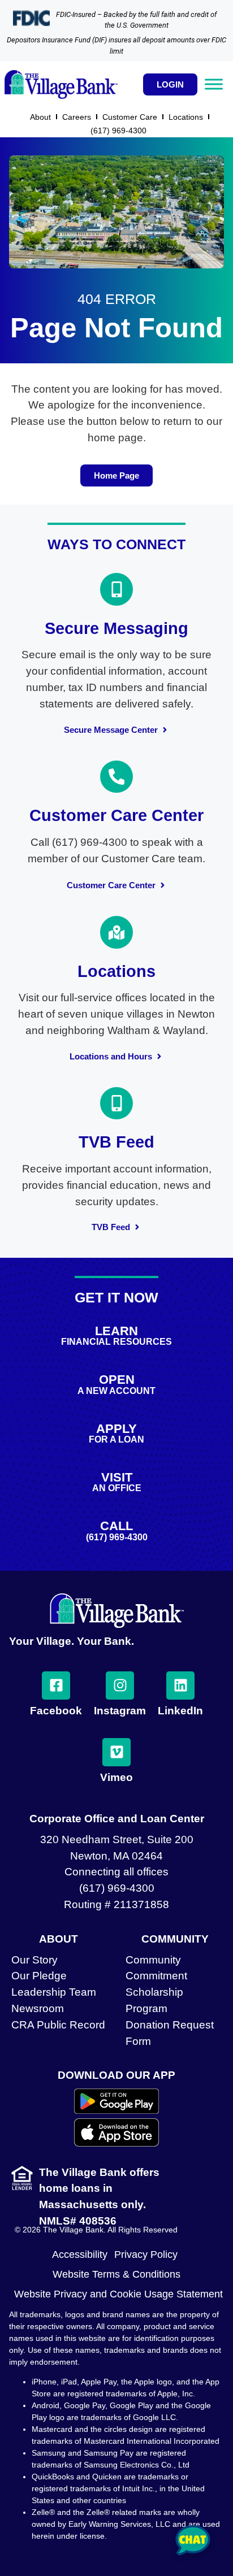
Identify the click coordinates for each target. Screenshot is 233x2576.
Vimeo (116, 1777)
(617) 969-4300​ (118, 131)
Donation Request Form (170, 2033)
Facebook (56, 1711)
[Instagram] (120, 1686)
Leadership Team (54, 1992)
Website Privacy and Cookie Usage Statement (118, 2294)
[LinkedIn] (180, 1686)
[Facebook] (56, 1686)
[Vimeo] (116, 1752)
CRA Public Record (58, 2025)
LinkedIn (180, 1711)
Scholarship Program (154, 2000)
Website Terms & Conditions (116, 2274)
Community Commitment (156, 1968)
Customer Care (130, 117)
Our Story (34, 1960)
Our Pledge (39, 1976)
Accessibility (80, 2254)
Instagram (120, 1711)
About (40, 117)
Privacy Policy (146, 2254)
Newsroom (38, 2008)
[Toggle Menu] (214, 84)
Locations (186, 117)
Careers (77, 117)
